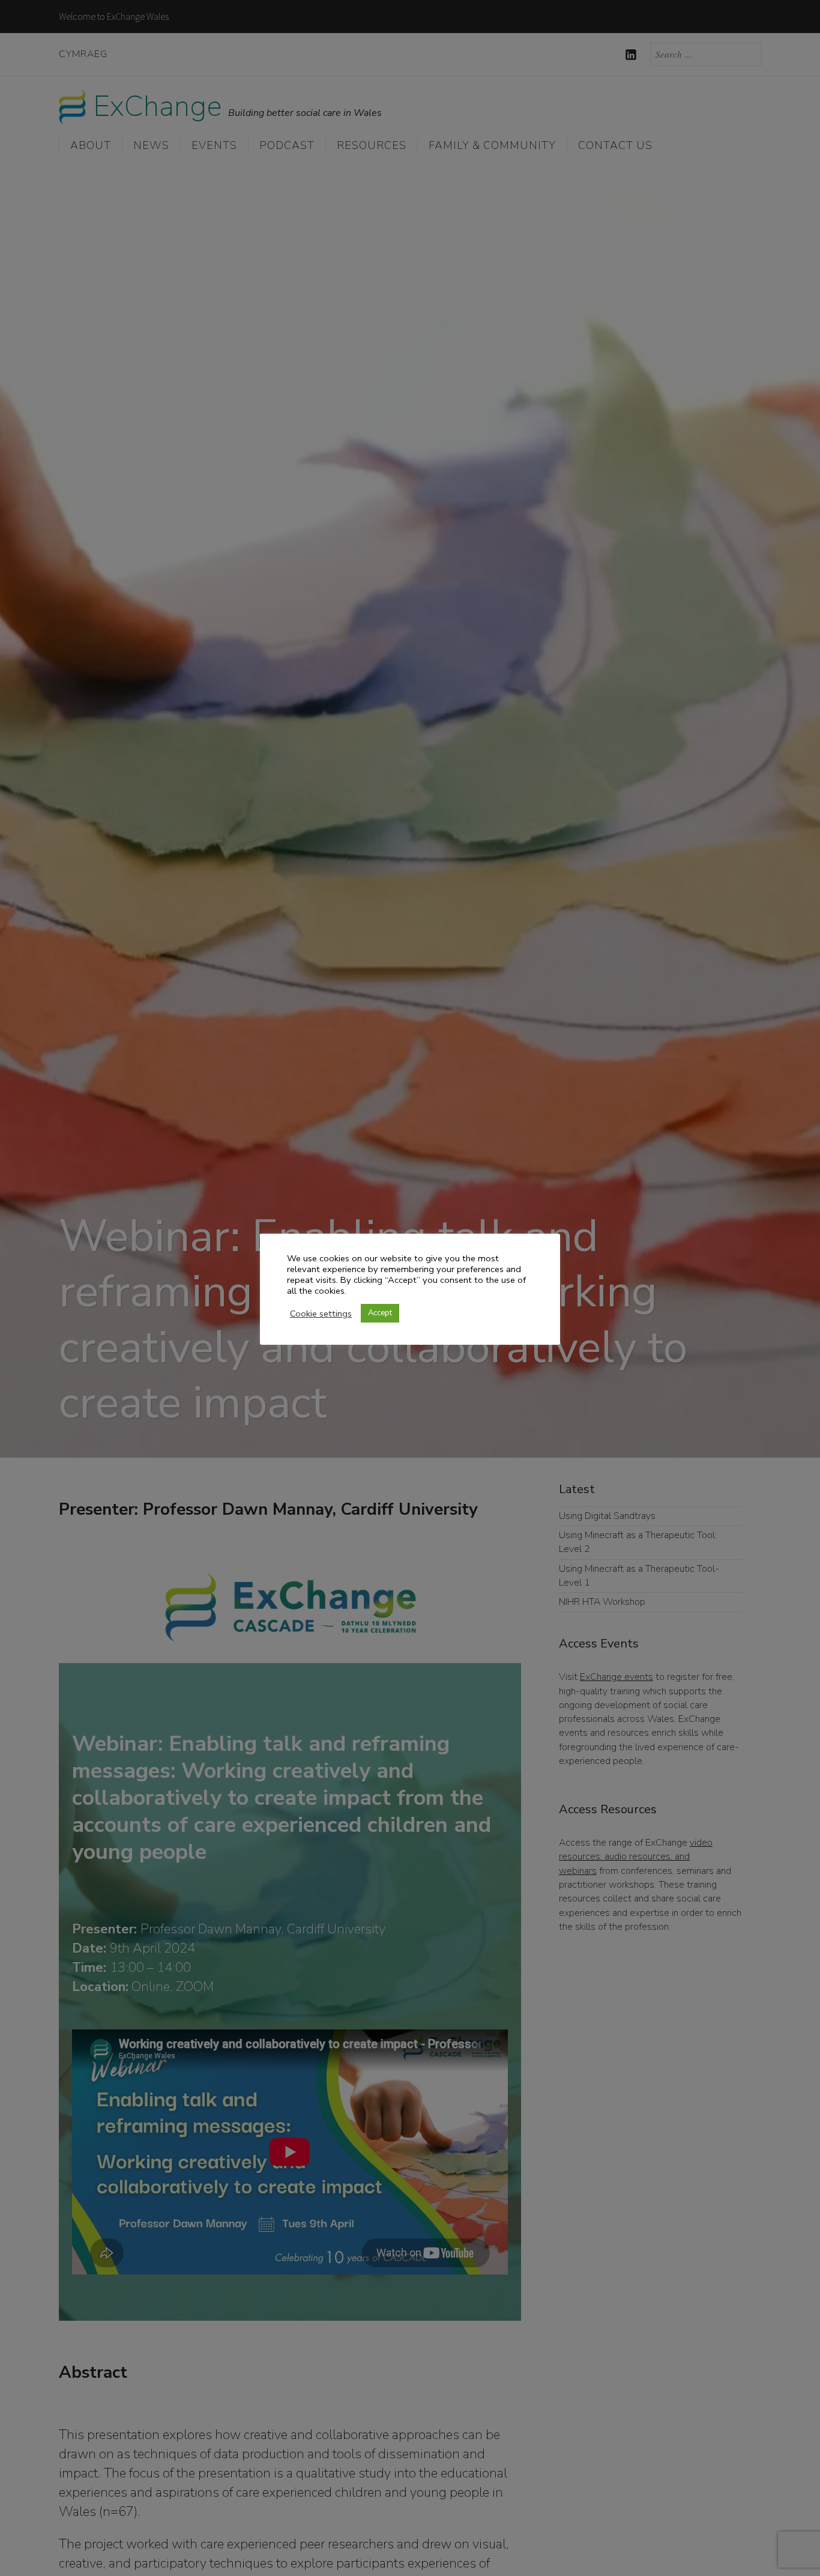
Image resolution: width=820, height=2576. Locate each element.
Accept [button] (380, 1313)
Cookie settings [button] (321, 1314)
